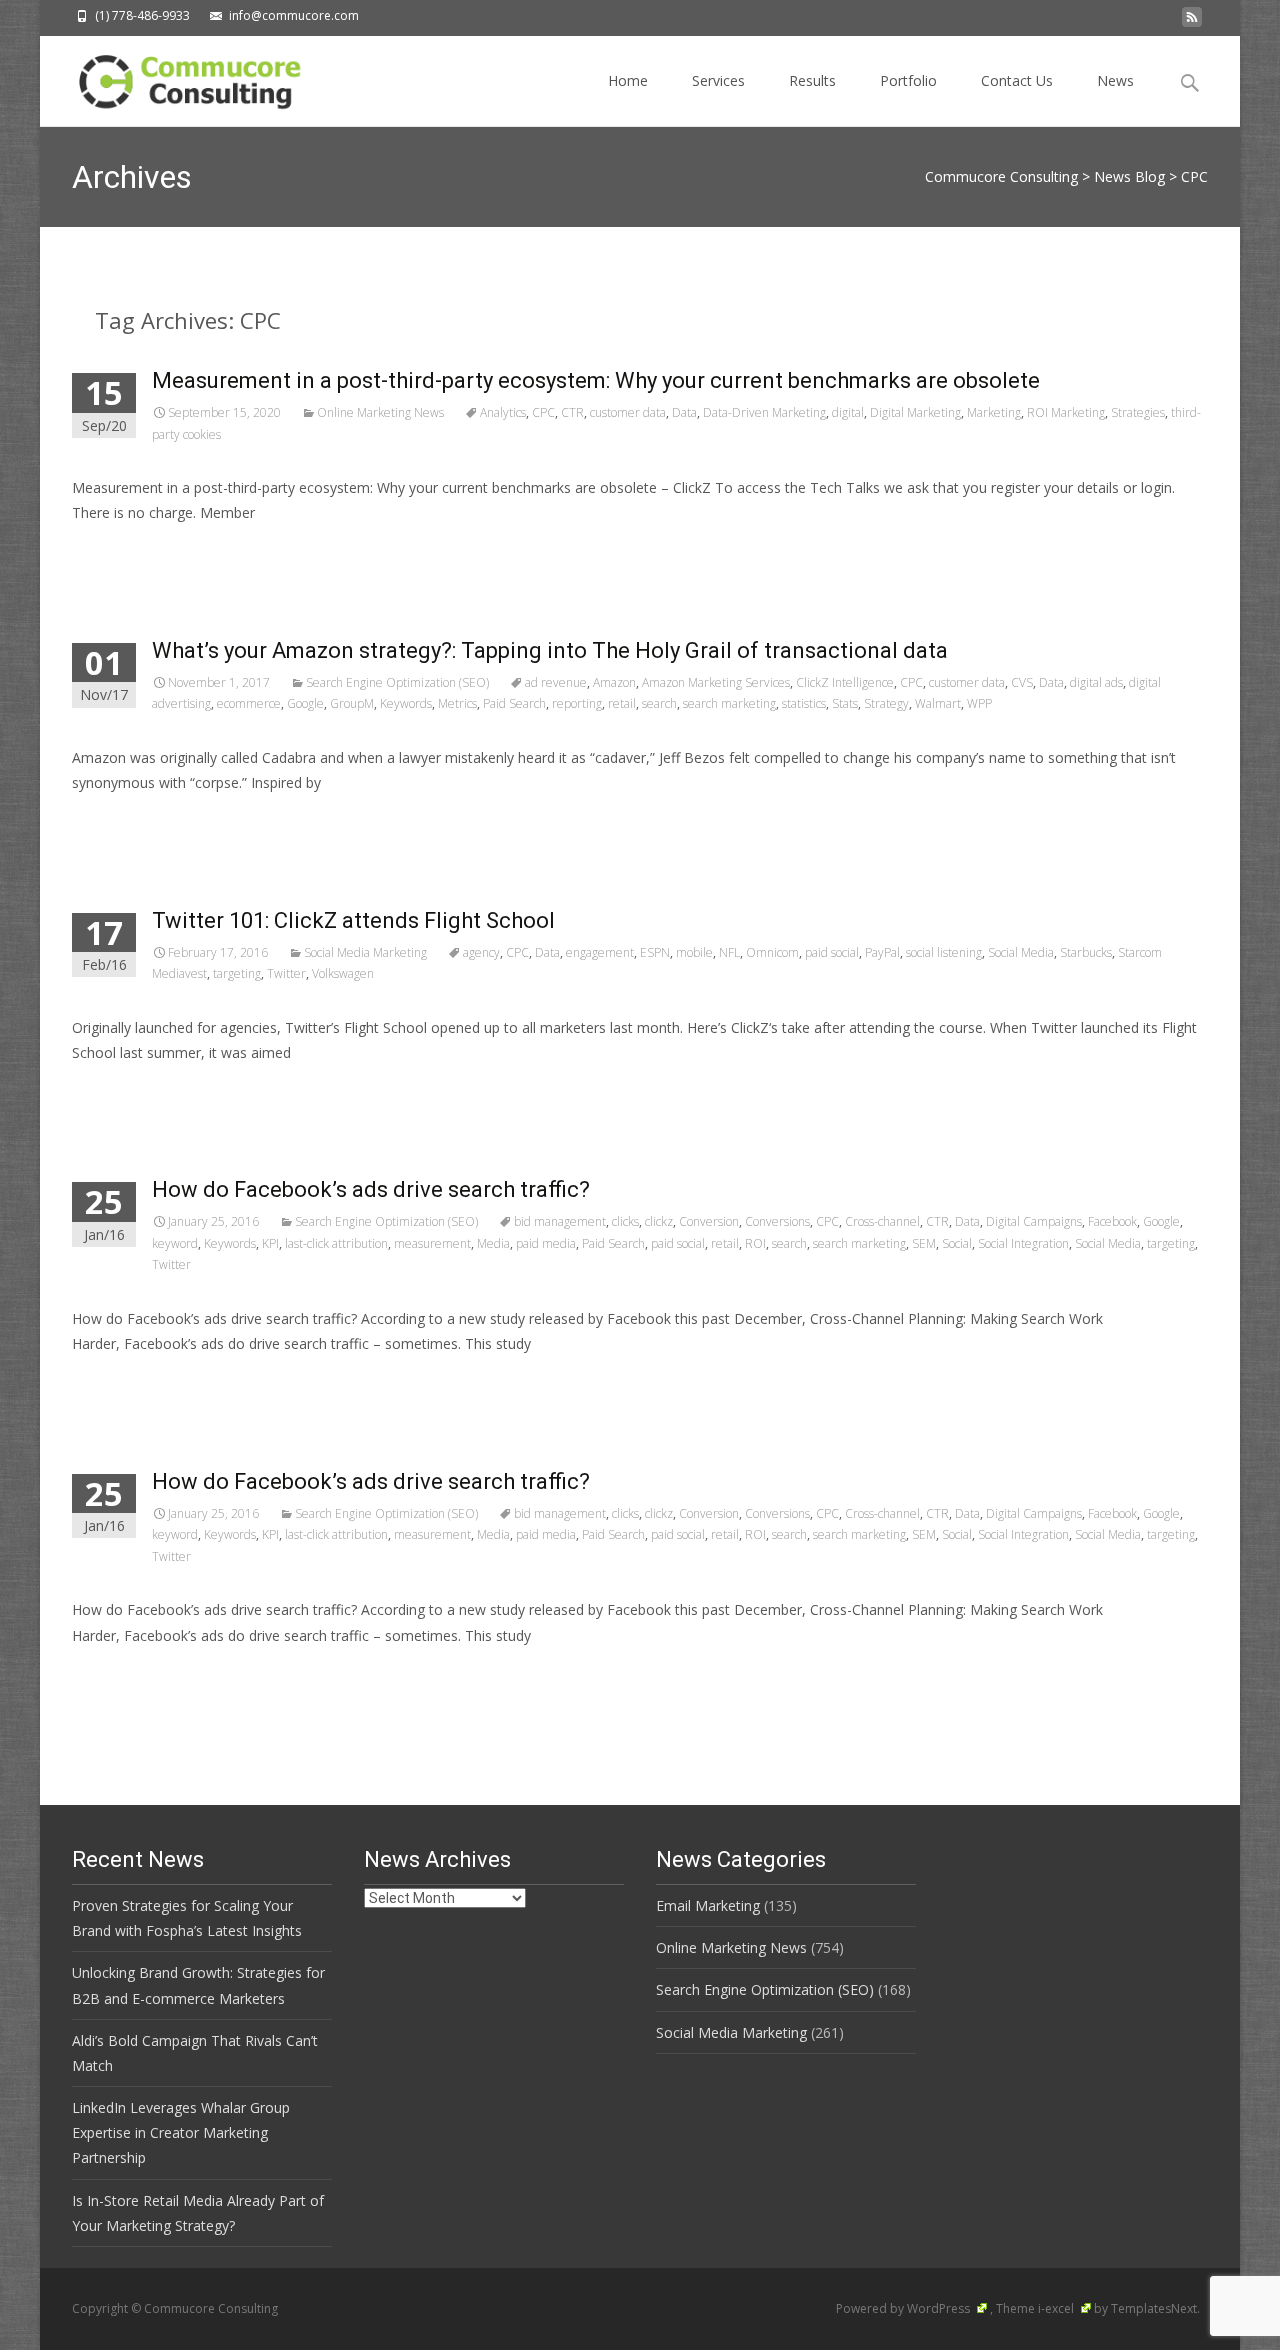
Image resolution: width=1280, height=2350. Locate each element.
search (659, 703)
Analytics (503, 412)
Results (812, 80)
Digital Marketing (915, 412)
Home (628, 80)
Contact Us (1017, 80)
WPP (979, 703)
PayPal (882, 952)
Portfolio (908, 80)
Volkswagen (343, 973)
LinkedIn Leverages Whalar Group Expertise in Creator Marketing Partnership (181, 2132)
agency (481, 952)
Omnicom (772, 952)
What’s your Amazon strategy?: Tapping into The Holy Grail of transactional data (550, 650)
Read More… (116, 550)
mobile (694, 952)
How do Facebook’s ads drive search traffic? (371, 1189)
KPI (270, 1243)
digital (848, 412)
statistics (804, 703)
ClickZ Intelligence (845, 682)
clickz (659, 1221)
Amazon (614, 682)
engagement (600, 952)
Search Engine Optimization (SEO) (397, 682)
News (1115, 80)
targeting (237, 973)
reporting (577, 703)
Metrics (457, 703)
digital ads (1096, 682)
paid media (546, 1243)
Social (957, 1243)
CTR (572, 412)
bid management (560, 1221)
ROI (755, 1243)
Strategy (886, 703)
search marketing (729, 703)
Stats (845, 703)
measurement (432, 1243)
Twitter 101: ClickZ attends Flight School (353, 920)
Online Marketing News (380, 412)
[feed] (1192, 22)
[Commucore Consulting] (180, 76)
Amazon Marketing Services (716, 682)
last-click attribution (336, 1243)
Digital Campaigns (1034, 1221)
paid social (832, 952)
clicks (625, 1221)
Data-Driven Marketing (764, 412)
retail (622, 703)
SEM (924, 1243)
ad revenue (556, 682)
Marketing (994, 412)
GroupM (352, 703)
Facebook (1112, 1221)
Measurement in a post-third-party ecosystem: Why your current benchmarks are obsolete (596, 380)
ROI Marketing (1066, 412)
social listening (944, 952)
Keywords (406, 703)
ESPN (655, 952)
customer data (628, 412)
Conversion (709, 1221)
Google (305, 703)
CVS (1022, 682)
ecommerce (249, 703)
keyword (175, 1243)
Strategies (1138, 412)
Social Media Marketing (365, 952)
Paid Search (514, 703)
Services (718, 80)
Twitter (286, 973)
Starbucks (1086, 952)
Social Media (1021, 952)
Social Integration (1023, 1243)
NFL (729, 952)
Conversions (777, 1221)
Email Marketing (708, 1905)
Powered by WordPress (904, 2308)
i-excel (1057, 2308)
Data (684, 412)
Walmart (938, 703)
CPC (543, 412)
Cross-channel (882, 1221)
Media (493, 1243)
